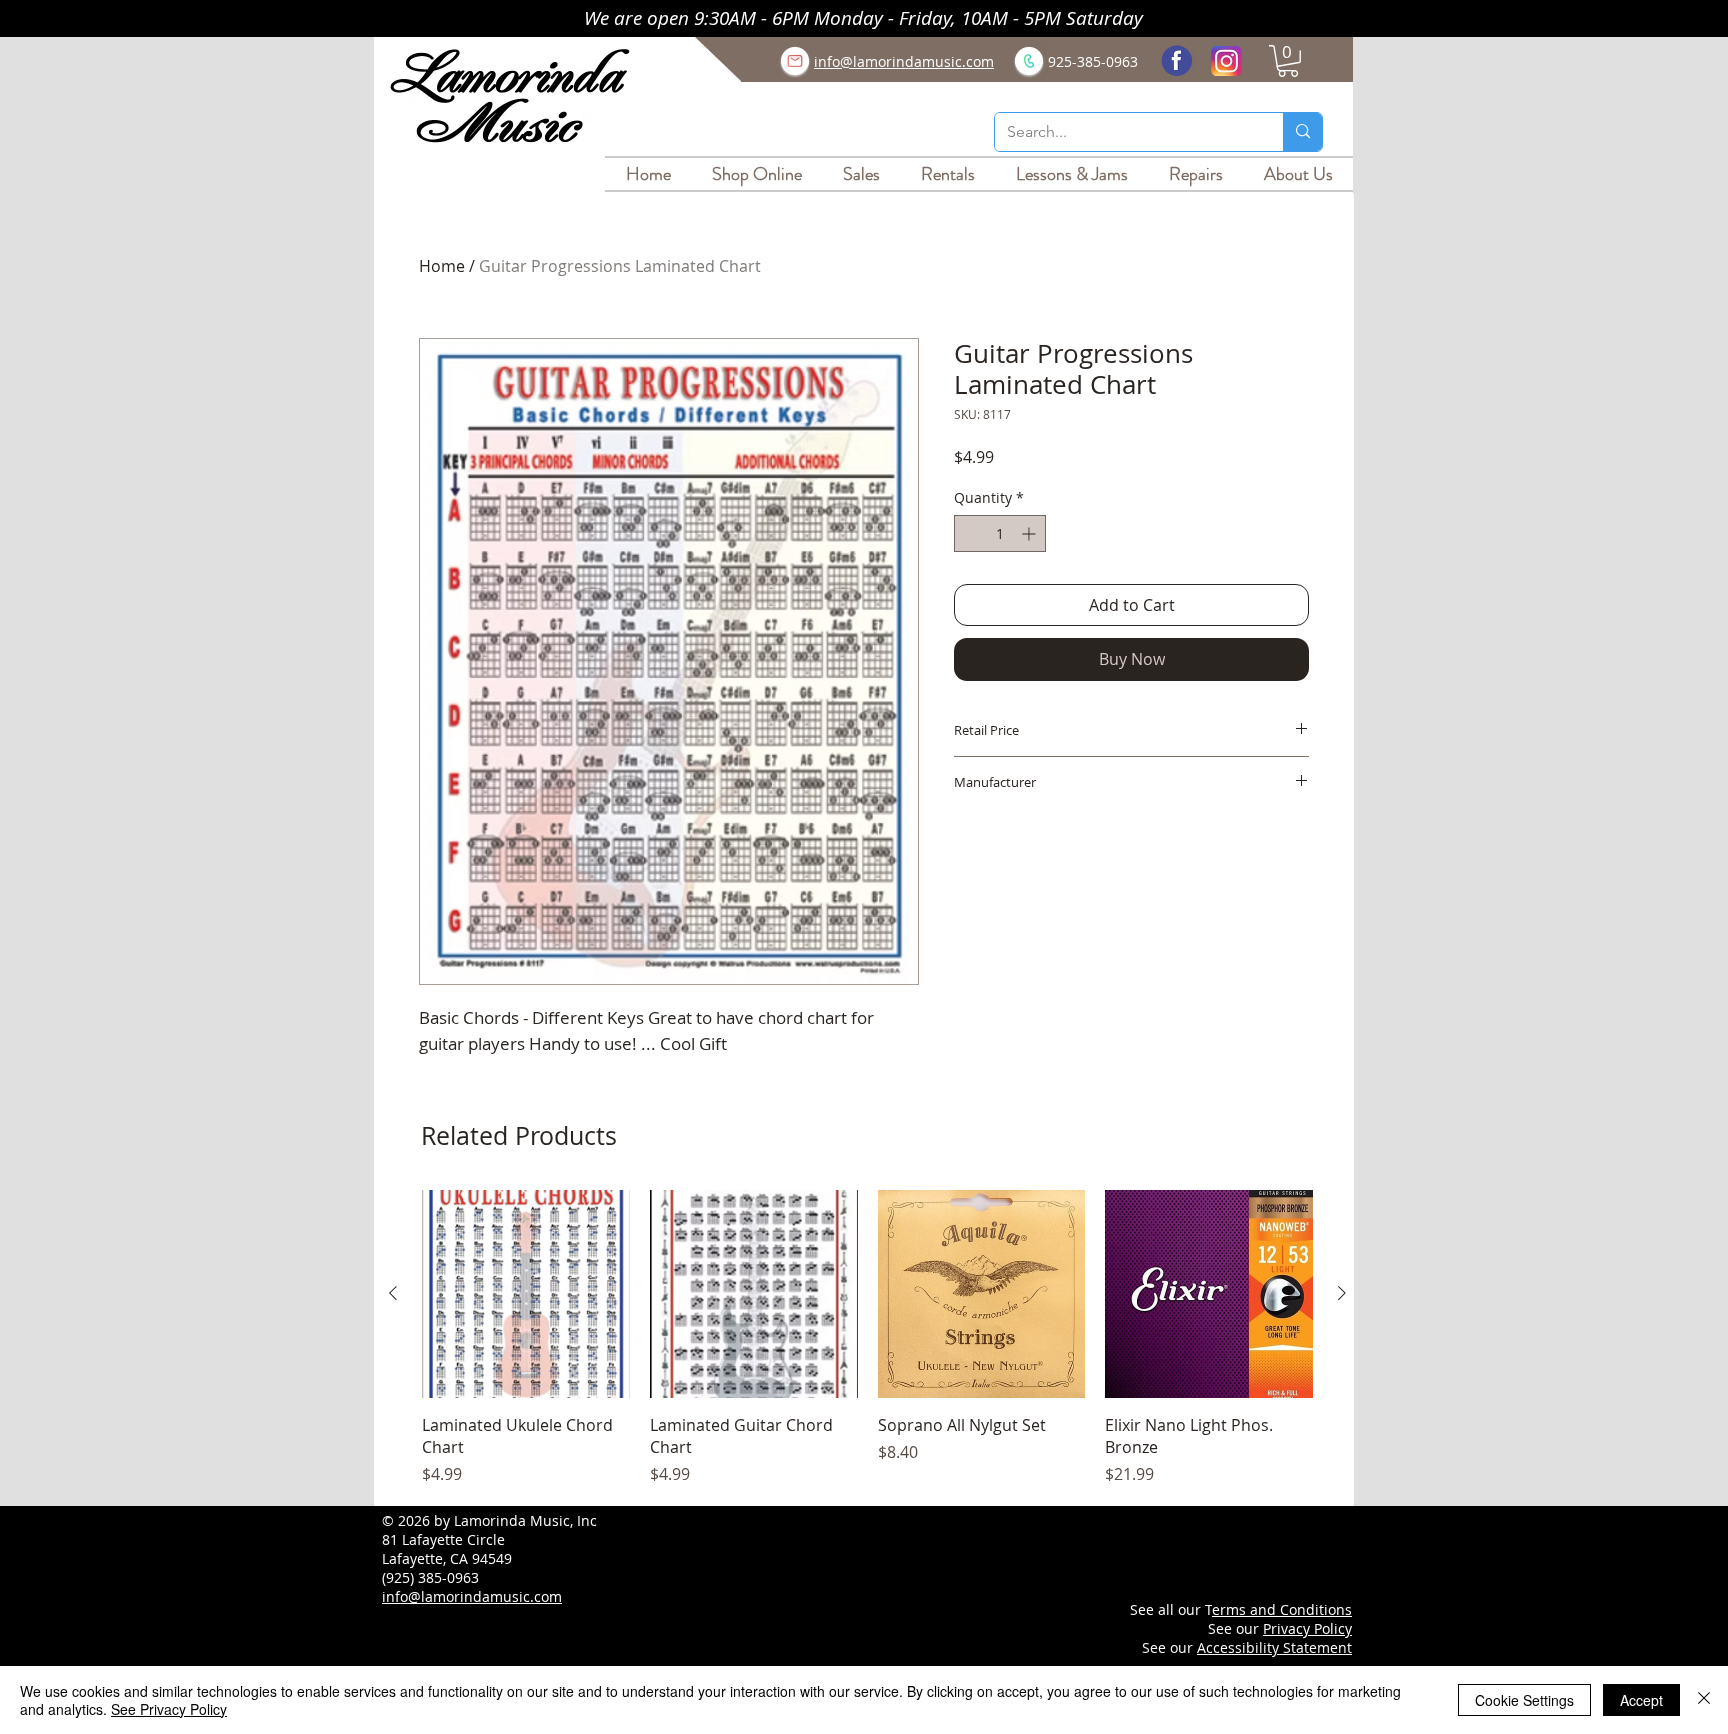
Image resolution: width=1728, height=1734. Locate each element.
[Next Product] (1342, 1293)
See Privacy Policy (169, 1709)
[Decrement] (969, 533)
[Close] (1704, 1700)
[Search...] (1302, 132)
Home (442, 266)
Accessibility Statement (1274, 1647)
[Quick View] (526, 1294)
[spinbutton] (1000, 533)
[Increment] (1030, 533)
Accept (1641, 1700)
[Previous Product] (393, 1293)
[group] (867, 1338)
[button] (1288, 61)
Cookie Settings (1524, 1700)
